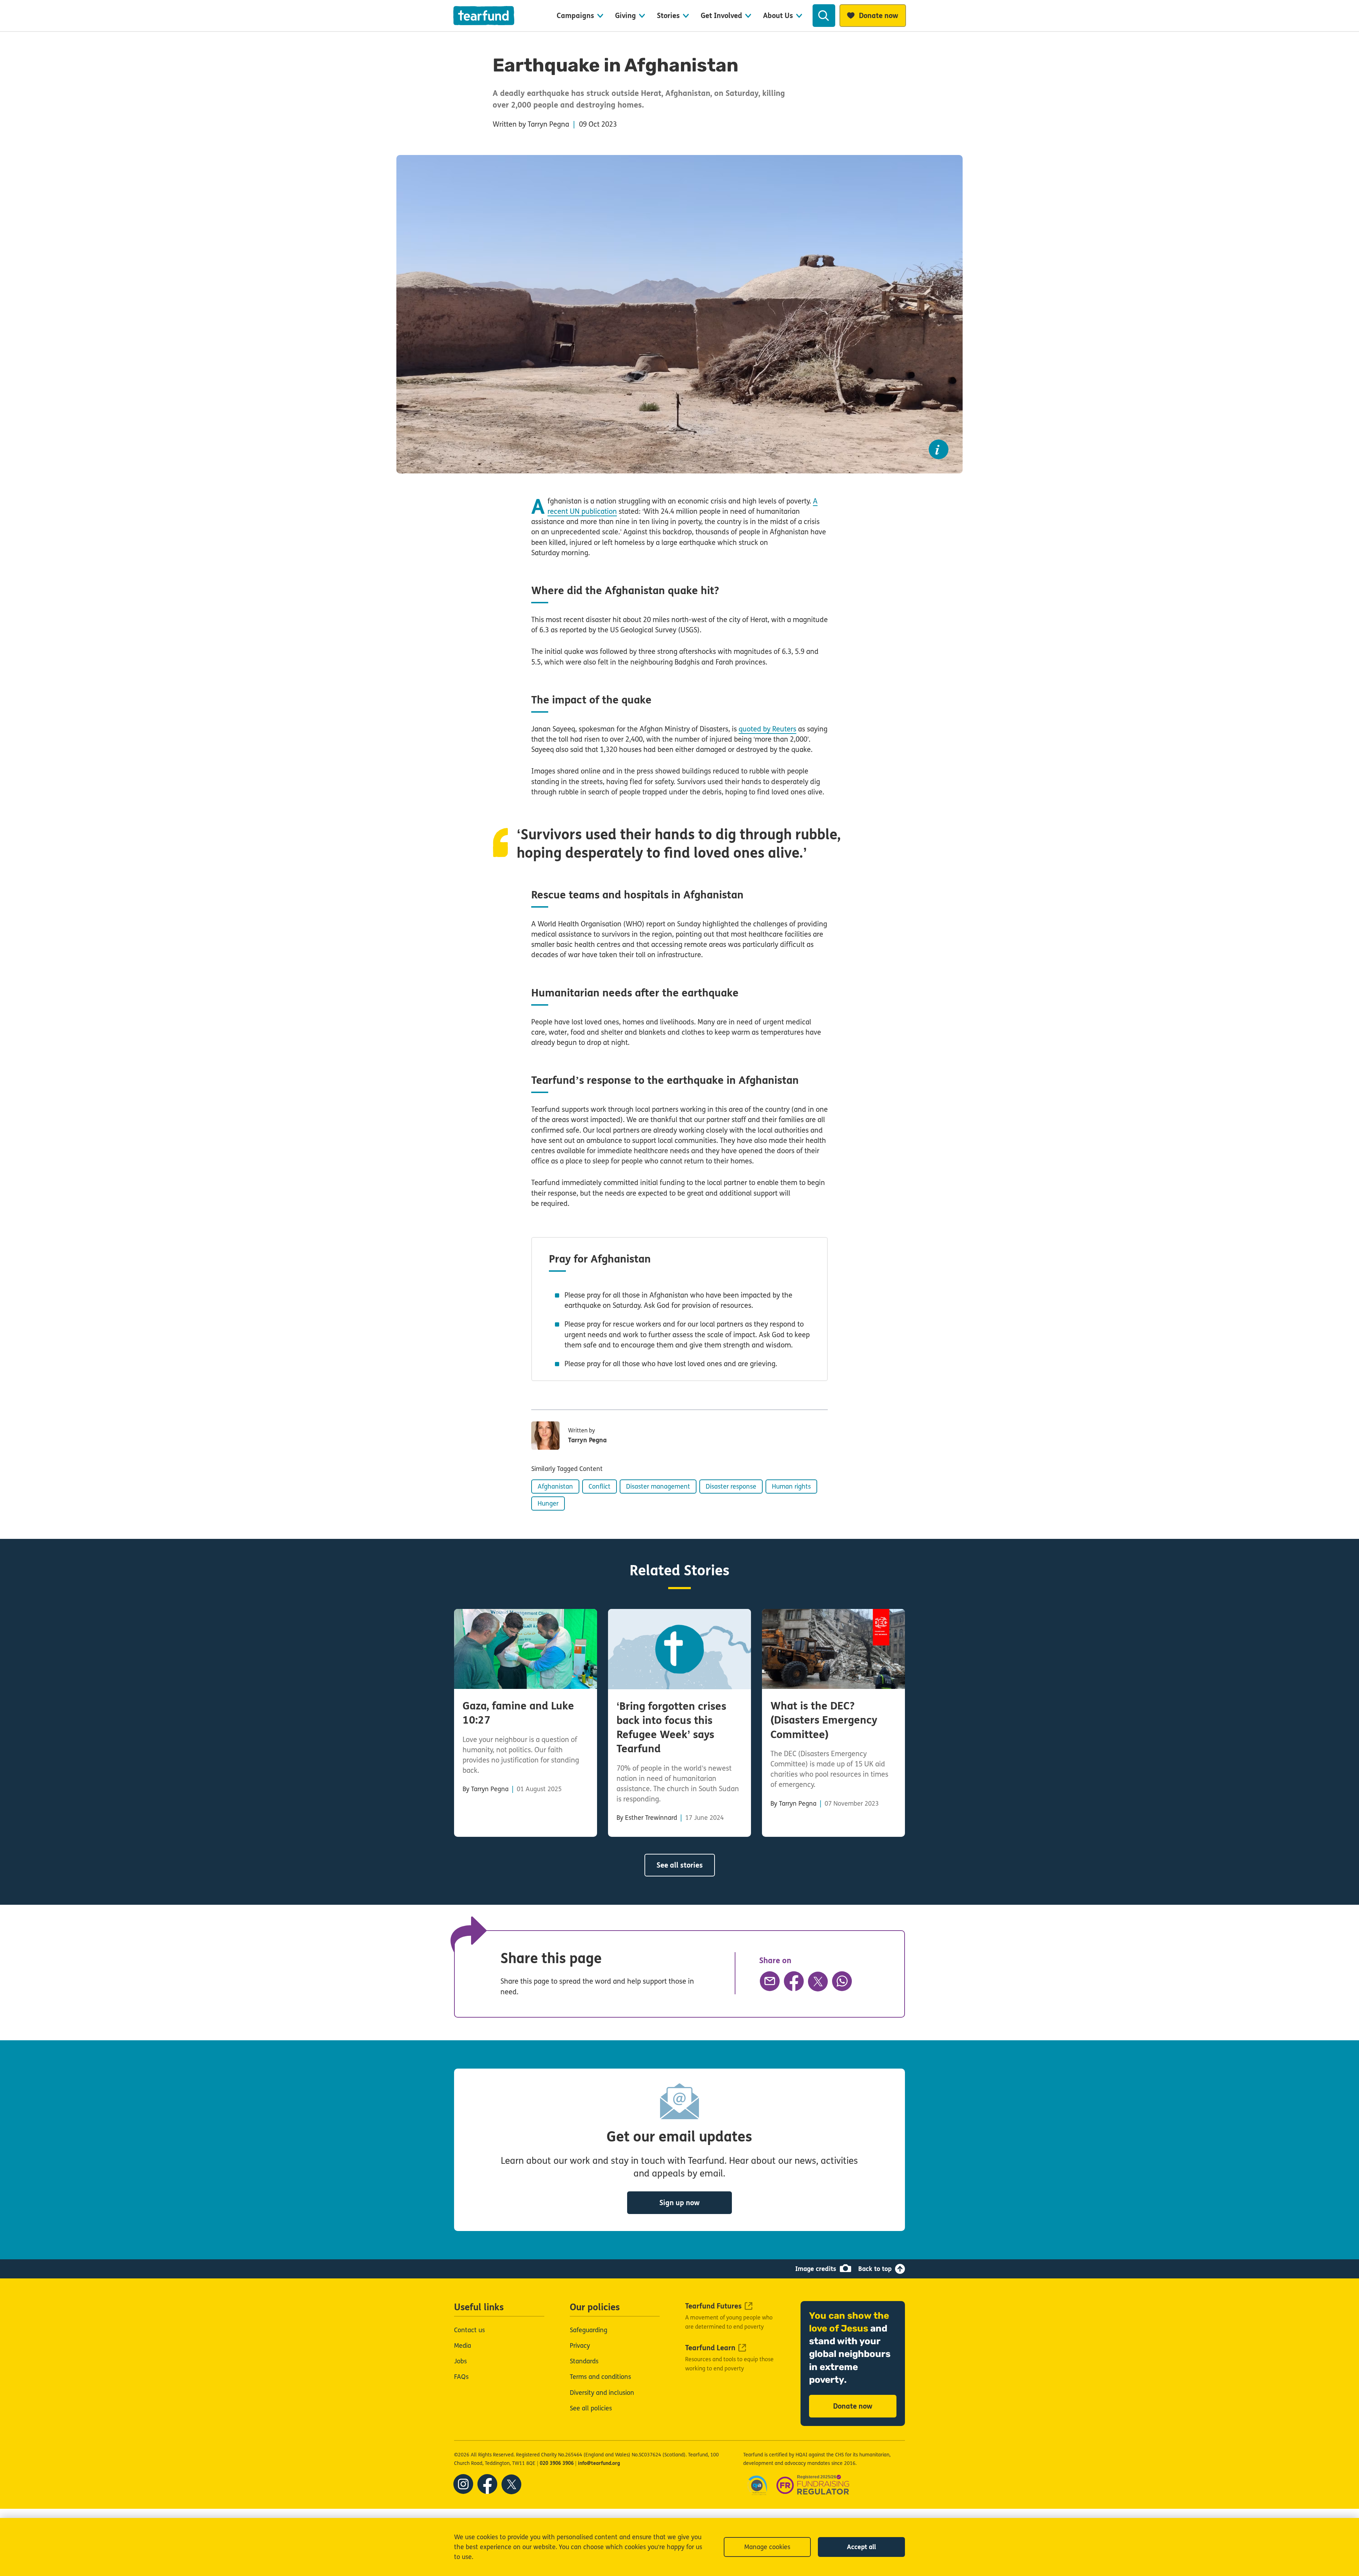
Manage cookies (767, 2547)
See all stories (680, 1865)
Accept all (861, 2547)
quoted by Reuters (767, 729)
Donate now (853, 2406)
